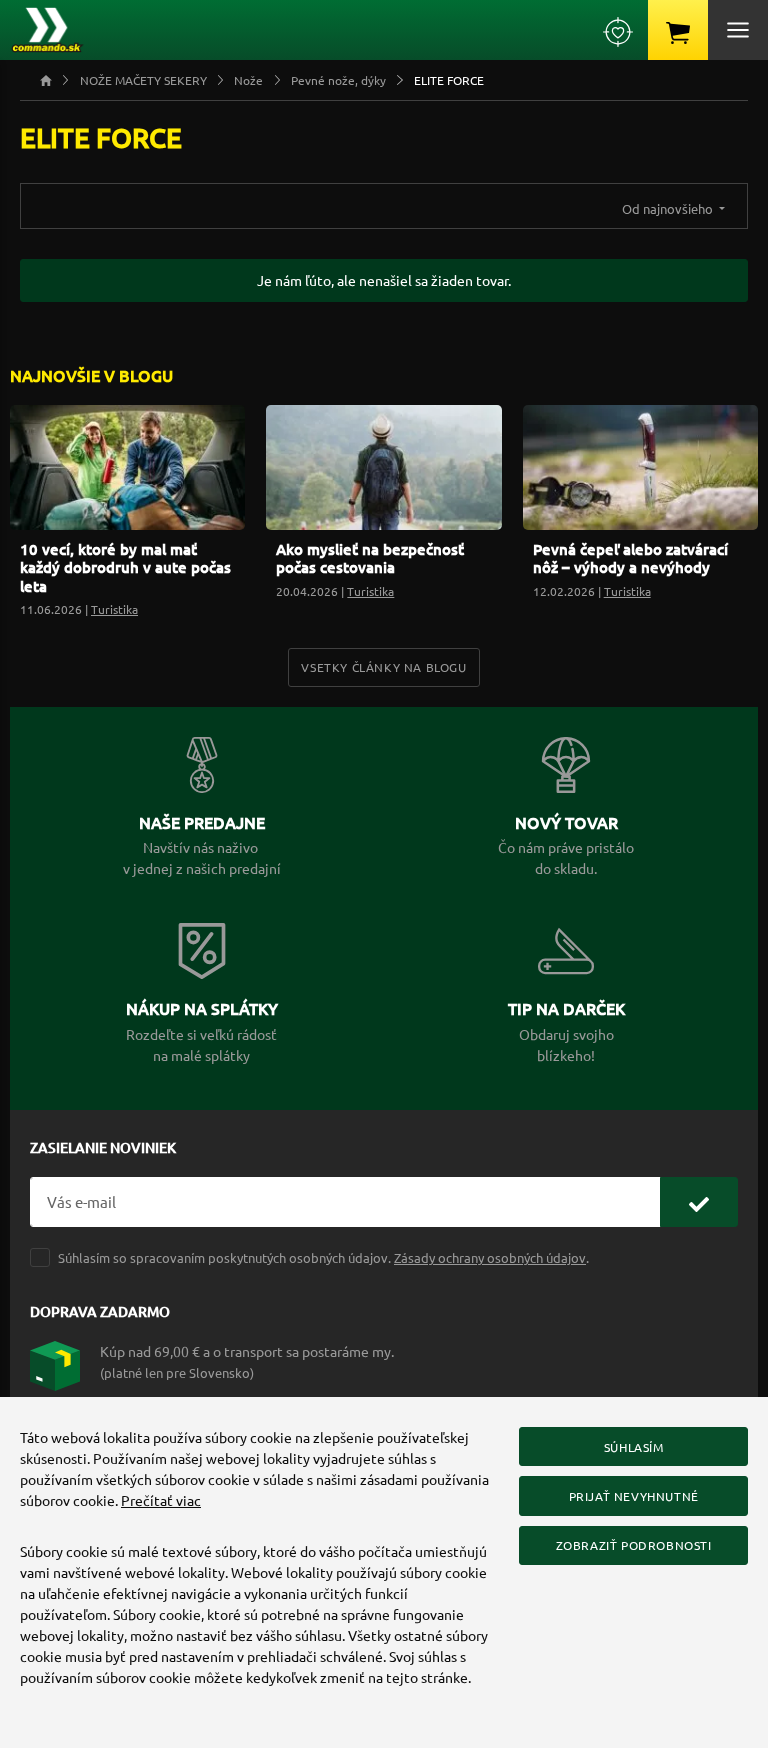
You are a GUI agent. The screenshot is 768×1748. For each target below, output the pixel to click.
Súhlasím (634, 1447)
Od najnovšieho (669, 208)
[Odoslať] (699, 1202)
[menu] (738, 30)
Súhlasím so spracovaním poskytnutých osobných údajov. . (323, 1257)
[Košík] (678, 30)
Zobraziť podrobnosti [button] (634, 1545)
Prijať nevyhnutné (634, 1496)
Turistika (114, 609)
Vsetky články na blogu (383, 667)
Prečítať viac (161, 1500)
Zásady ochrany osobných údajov (490, 1257)
